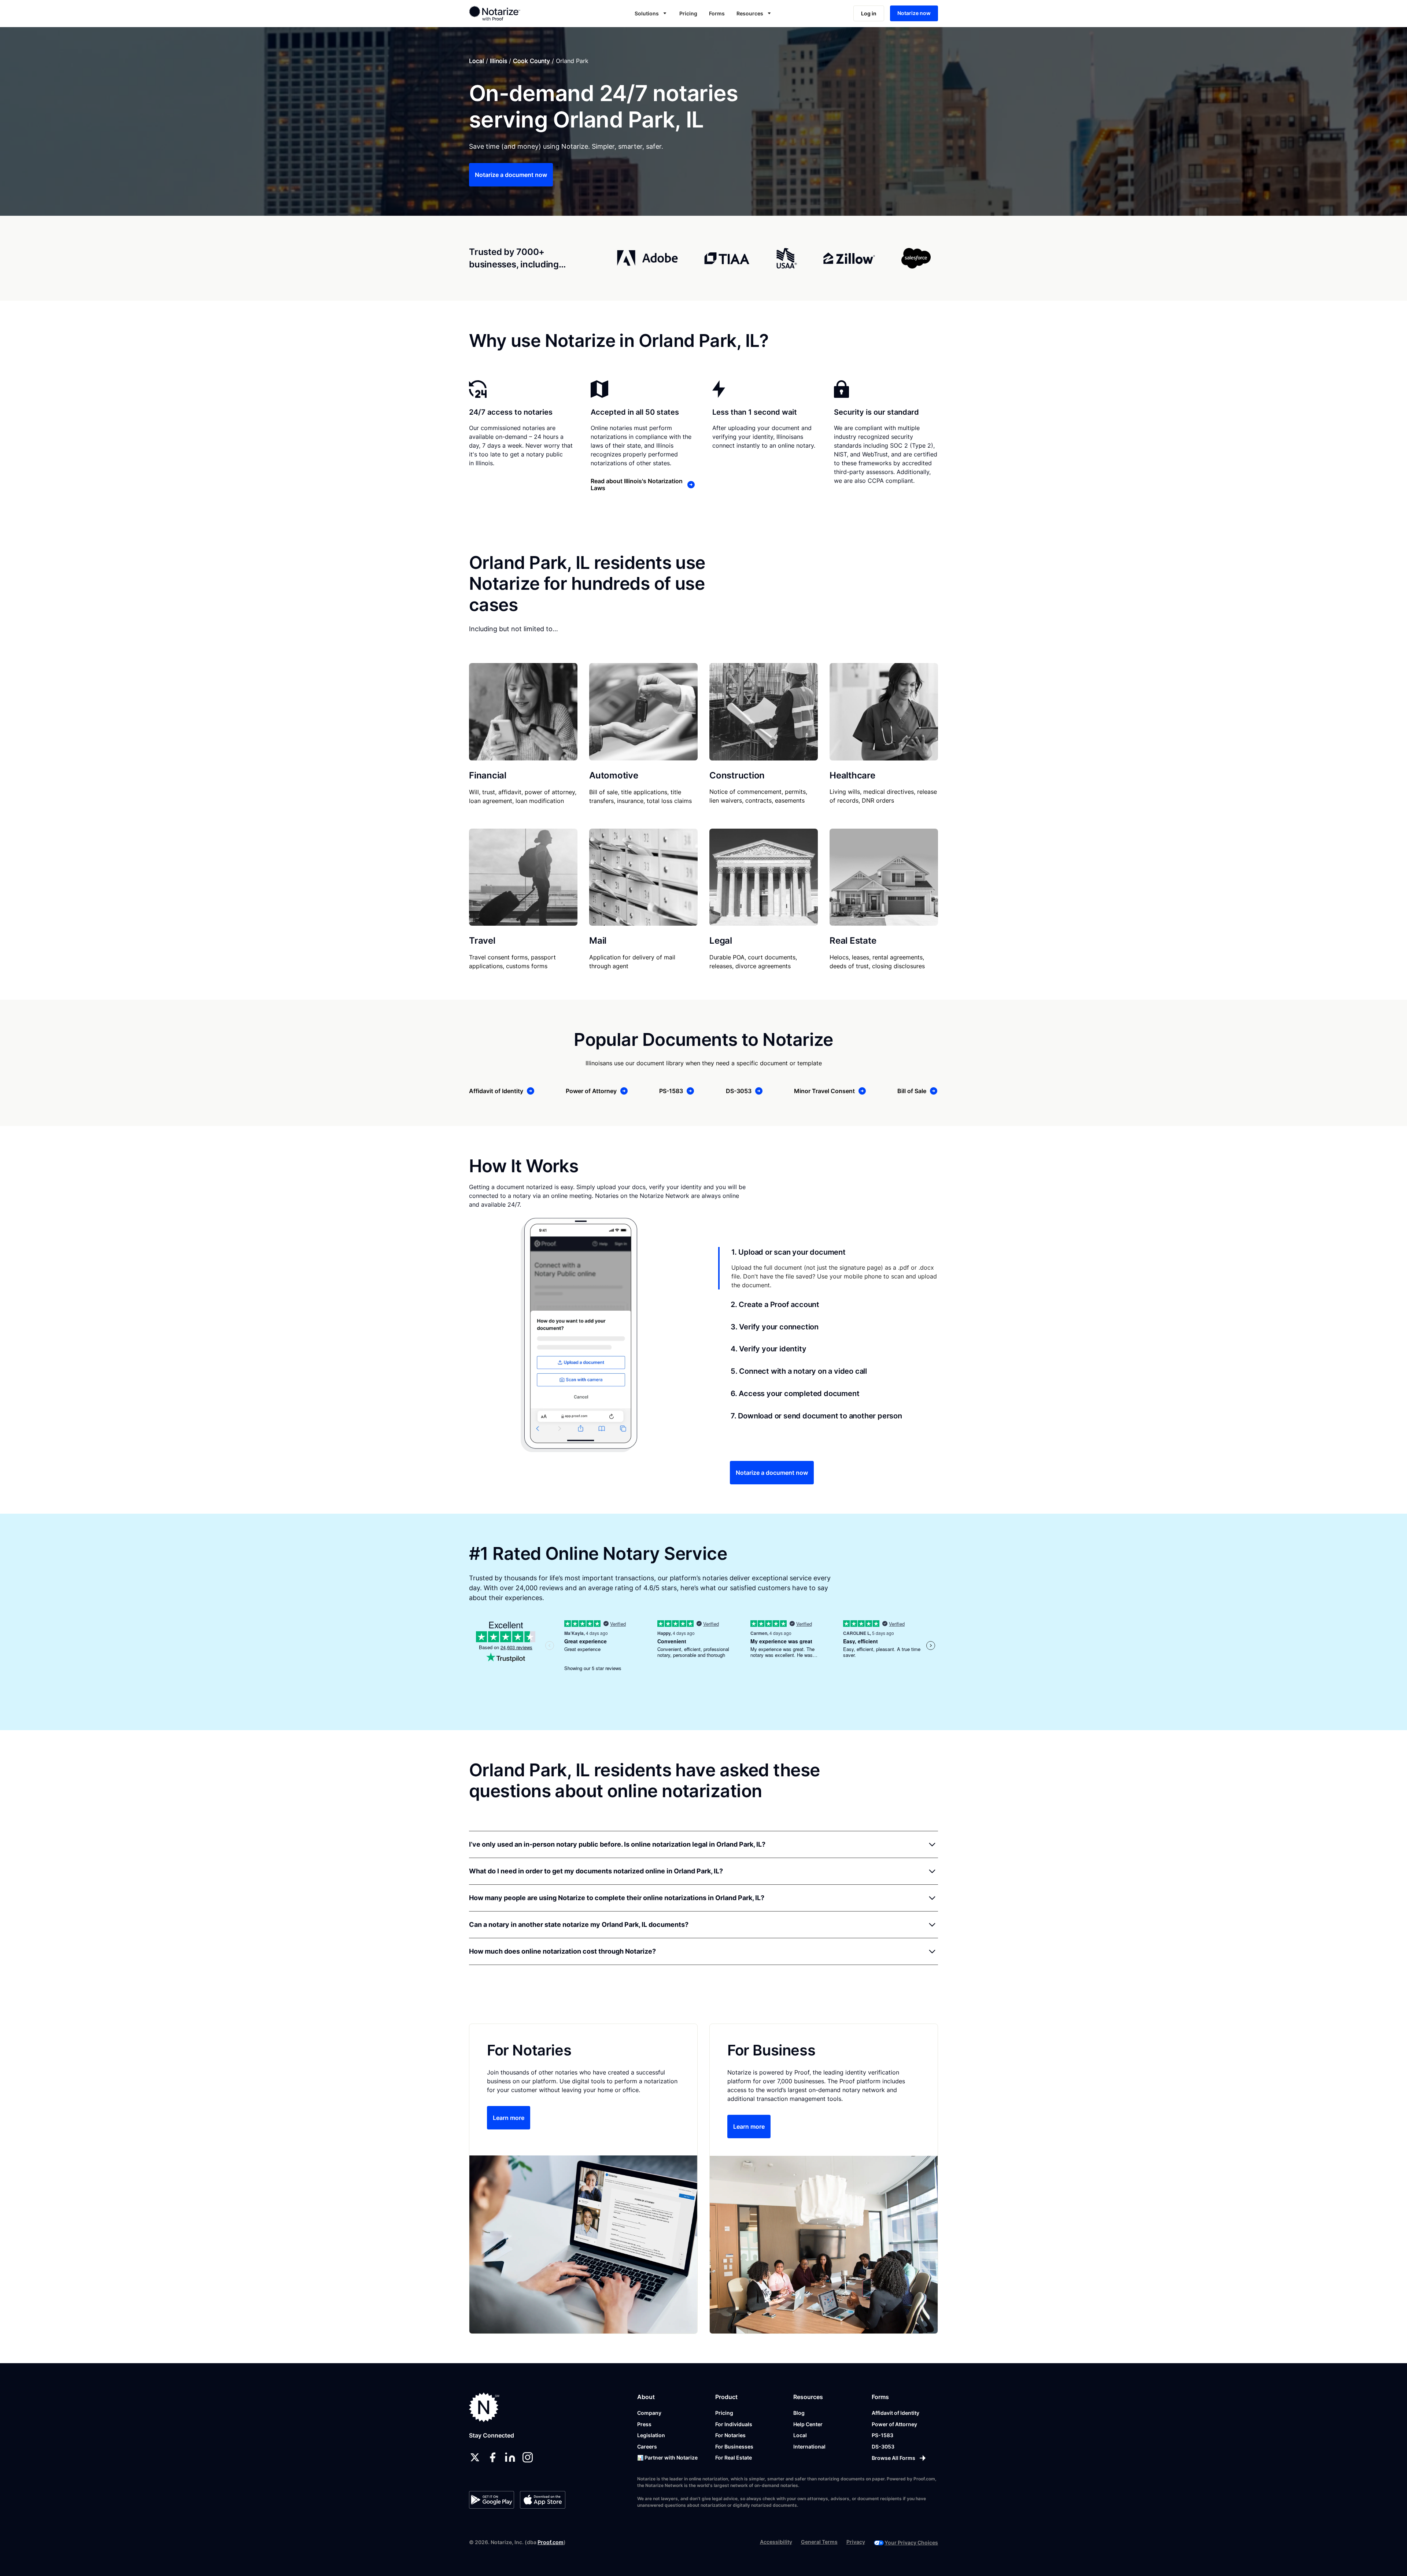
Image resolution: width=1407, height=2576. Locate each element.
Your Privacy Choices (911, 2542)
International (809, 2447)
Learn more (509, 2118)
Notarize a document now (511, 175)
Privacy (856, 2542)
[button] (651, 13)
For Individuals (734, 2424)
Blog (799, 2413)
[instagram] (528, 2457)
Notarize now (914, 13)
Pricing (688, 13)
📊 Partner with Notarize (667, 2457)
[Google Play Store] (492, 2500)
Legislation (651, 2435)
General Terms (819, 2542)
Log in (869, 13)
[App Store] (542, 2500)
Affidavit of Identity (895, 2413)
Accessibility (776, 2542)
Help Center (808, 2424)
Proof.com (551, 2542)
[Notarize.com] (484, 2407)
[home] (518, 13)
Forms (717, 13)
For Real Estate (734, 2457)
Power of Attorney (894, 2424)
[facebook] (492, 2457)
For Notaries (730, 2435)
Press (644, 2424)
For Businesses (734, 2447)
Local (477, 61)
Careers (647, 2447)
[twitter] (475, 2457)
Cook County (531, 61)
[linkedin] (510, 2457)
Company (649, 2413)
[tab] (828, 1268)
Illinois (498, 61)
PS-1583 (882, 2435)
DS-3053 (883, 2447)
